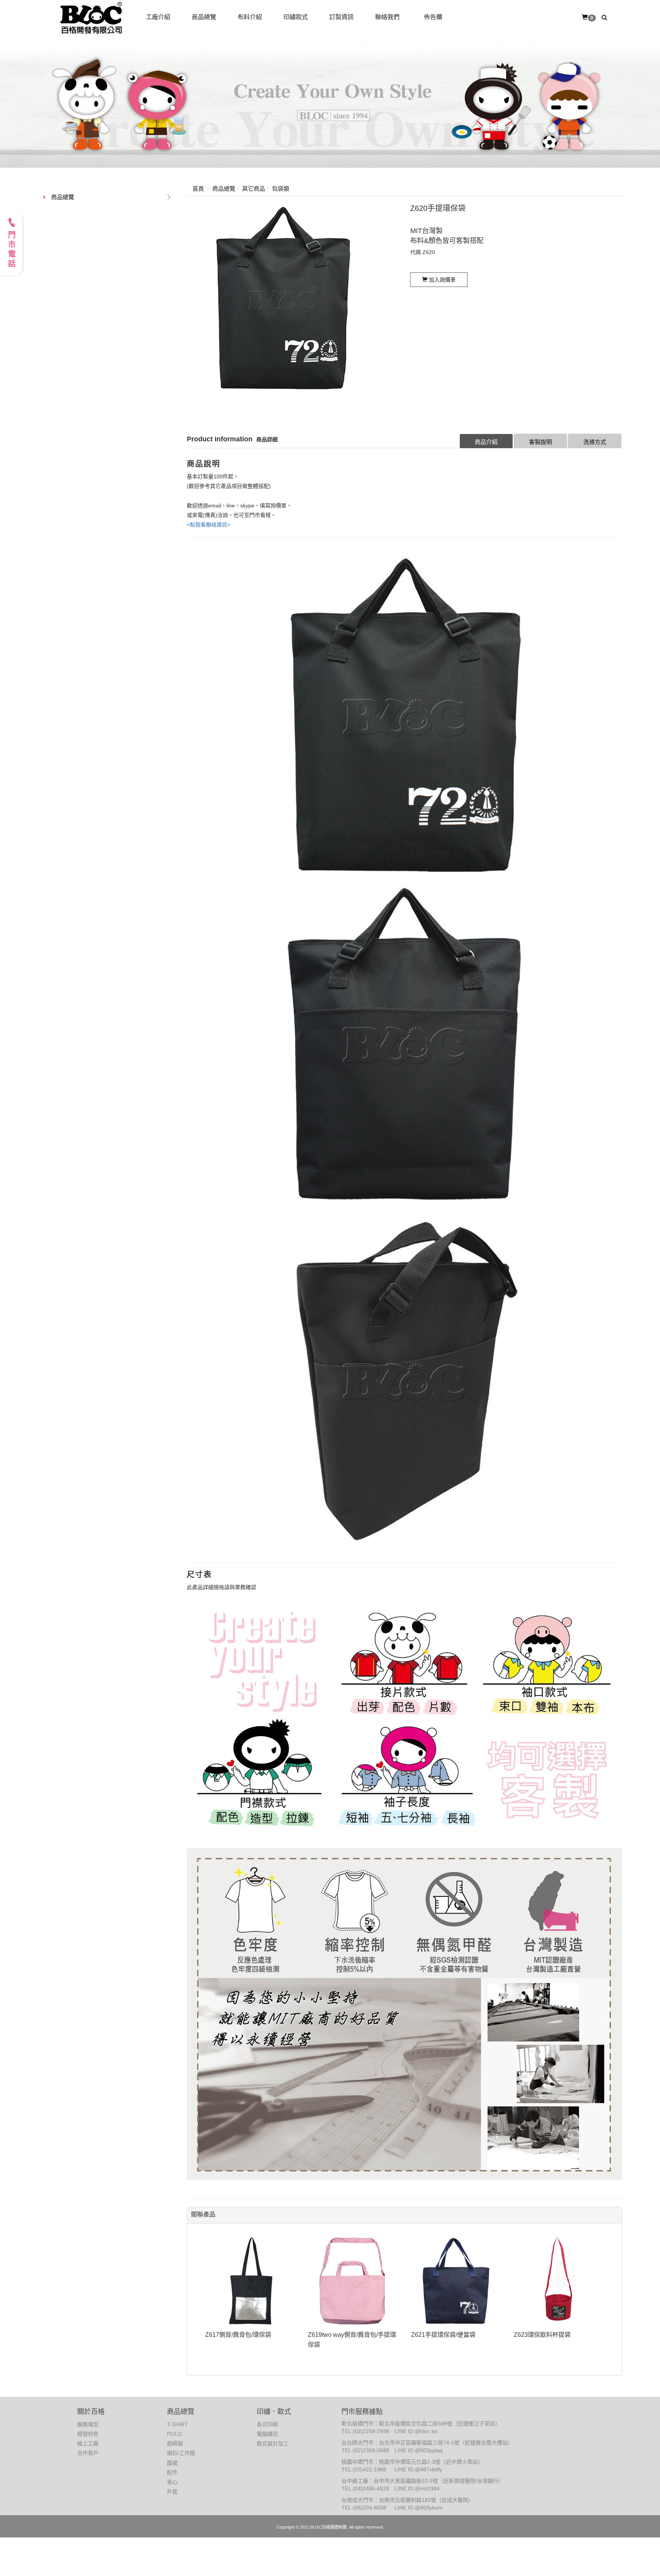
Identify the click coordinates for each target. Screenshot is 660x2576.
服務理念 (88, 2424)
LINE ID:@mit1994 (417, 2489)
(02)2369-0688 (371, 2450)
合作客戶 (88, 2453)
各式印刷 (267, 2424)
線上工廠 (88, 2443)
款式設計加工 (273, 2443)
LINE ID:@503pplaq (419, 2450)
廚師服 (175, 2443)
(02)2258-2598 (371, 2431)
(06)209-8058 (370, 2508)
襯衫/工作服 (181, 2453)
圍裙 (172, 2463)
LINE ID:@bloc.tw (416, 2431)
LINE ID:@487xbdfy (418, 2469)
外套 (172, 2492)
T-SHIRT (177, 2424)
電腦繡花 (267, 2434)
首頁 (198, 189)
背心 (172, 2482)
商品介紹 (486, 442)
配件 (172, 2472)
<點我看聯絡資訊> (209, 525)
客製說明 (540, 442)
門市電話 (11, 250)
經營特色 (88, 2434)
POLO (174, 2434)
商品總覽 (63, 197)
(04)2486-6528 (371, 2489)
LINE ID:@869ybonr (419, 2508)
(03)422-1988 (370, 2469)
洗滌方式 (595, 442)
